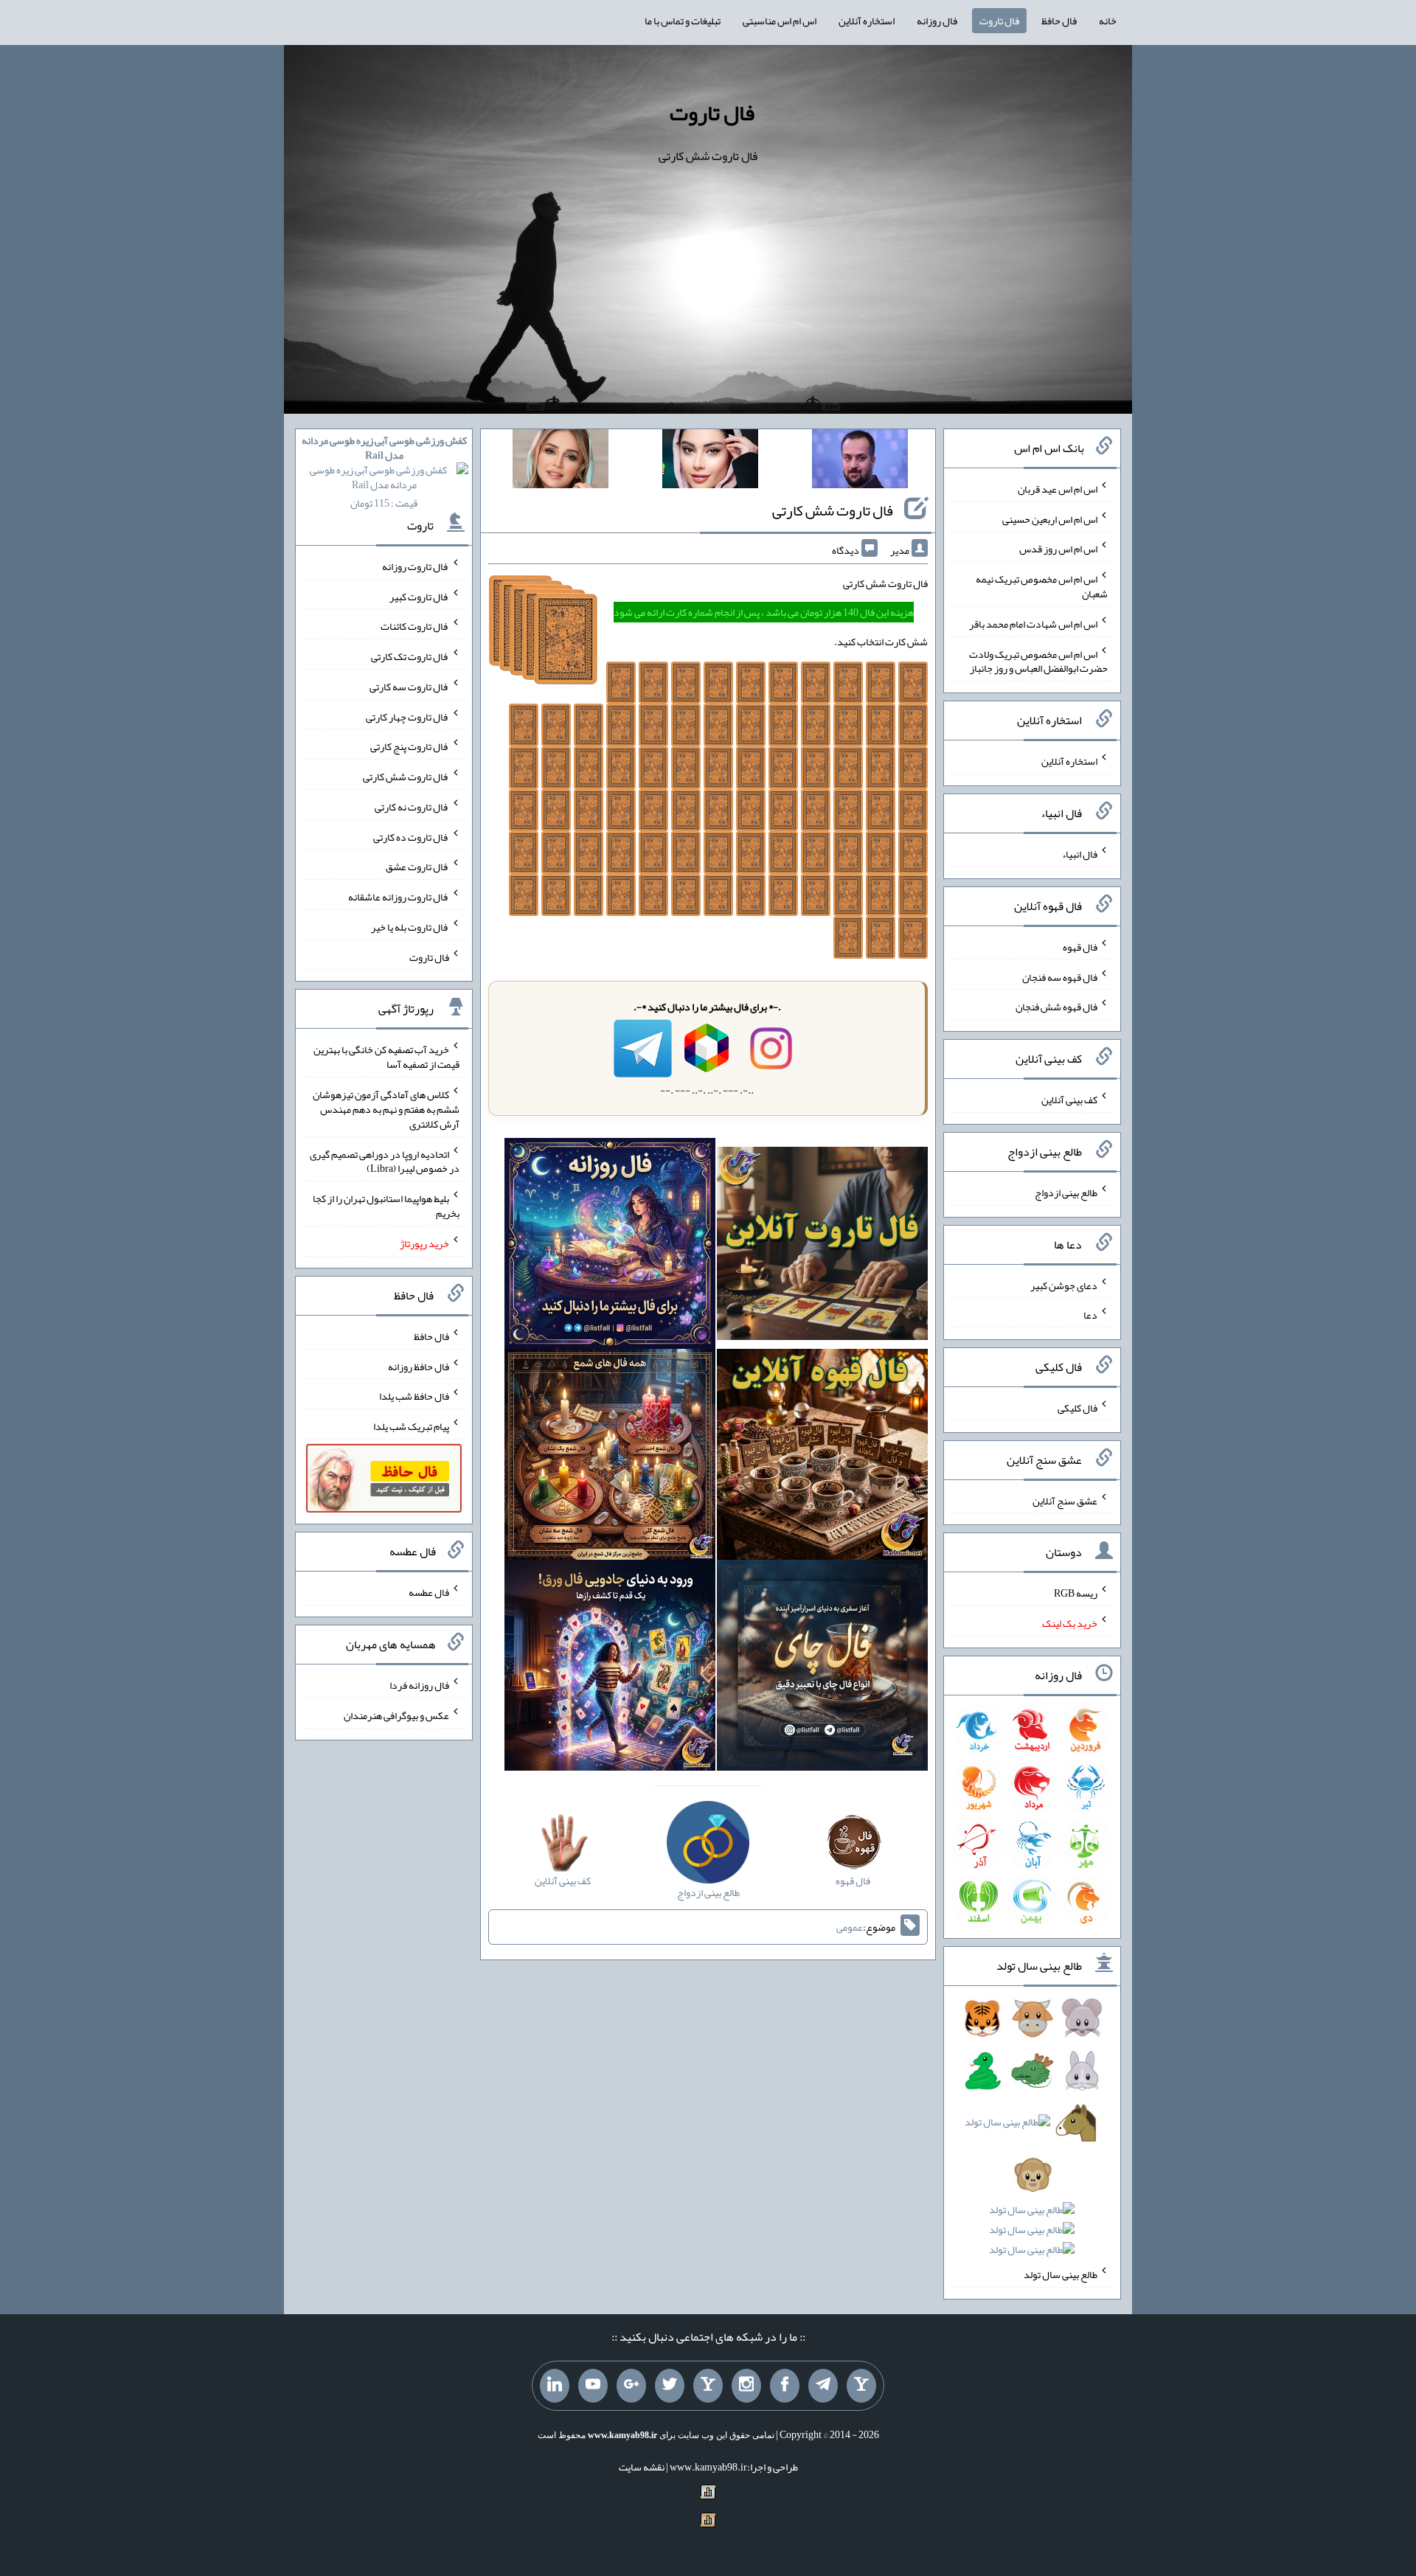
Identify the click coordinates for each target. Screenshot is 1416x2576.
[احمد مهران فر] (860, 462)
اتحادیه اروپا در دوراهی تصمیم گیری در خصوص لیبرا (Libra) (385, 1161)
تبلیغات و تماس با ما (683, 21)
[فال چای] (822, 1668)
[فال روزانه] (610, 1246)
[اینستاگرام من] (746, 2386)
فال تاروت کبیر (419, 596)
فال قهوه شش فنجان (1056, 1007)
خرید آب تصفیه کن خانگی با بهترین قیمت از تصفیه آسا (386, 1057)
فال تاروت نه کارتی (412, 807)
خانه (1108, 21)
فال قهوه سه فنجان (1060, 976)
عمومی (850, 1927)
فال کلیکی (1077, 1408)
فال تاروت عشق (417, 867)
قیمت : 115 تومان (384, 472)
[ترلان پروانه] (710, 462)
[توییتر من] (670, 2386)
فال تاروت (999, 21)
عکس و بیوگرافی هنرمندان (396, 1715)
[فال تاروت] (822, 1246)
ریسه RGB (1076, 1593)
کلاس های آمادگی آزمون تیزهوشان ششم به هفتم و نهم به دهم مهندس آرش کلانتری (386, 1109)
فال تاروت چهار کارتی (407, 716)
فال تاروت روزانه (416, 566)
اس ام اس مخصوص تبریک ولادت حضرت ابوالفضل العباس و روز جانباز (1038, 661)
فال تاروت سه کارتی (409, 687)
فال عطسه (429, 1592)
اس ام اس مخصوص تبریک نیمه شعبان (1042, 586)
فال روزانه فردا (419, 1685)
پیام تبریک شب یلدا (411, 1426)
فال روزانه (937, 21)
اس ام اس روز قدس (1058, 549)
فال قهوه (1080, 947)
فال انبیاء (1080, 854)
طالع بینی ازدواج (1066, 1192)
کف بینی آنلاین (1069, 1100)
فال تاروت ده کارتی (411, 836)
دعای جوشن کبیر (1064, 1285)
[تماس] (708, 2386)
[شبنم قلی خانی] (560, 462)
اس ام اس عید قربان (1058, 489)
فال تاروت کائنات (415, 626)
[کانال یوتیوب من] (593, 2386)
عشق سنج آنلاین (1065, 1500)
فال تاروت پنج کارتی (410, 746)
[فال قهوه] (822, 1457)
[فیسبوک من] (785, 2386)
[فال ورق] (610, 1668)
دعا (1090, 1315)
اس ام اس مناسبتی (780, 21)
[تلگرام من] (823, 2386)
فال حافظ (1059, 21)
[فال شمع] (610, 1457)
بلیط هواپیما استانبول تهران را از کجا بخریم (386, 1206)
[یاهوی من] (861, 2386)
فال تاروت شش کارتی (833, 510)
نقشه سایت (642, 2467)
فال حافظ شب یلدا (414, 1396)
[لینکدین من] (555, 2386)
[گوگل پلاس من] (631, 2386)
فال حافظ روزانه (419, 1366)
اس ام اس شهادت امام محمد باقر (1033, 624)
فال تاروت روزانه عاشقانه (399, 897)
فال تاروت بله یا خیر (410, 927)
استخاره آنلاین (867, 21)
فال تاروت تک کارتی (410, 656)
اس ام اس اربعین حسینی (1050, 518)
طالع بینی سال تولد (1061, 2274)
